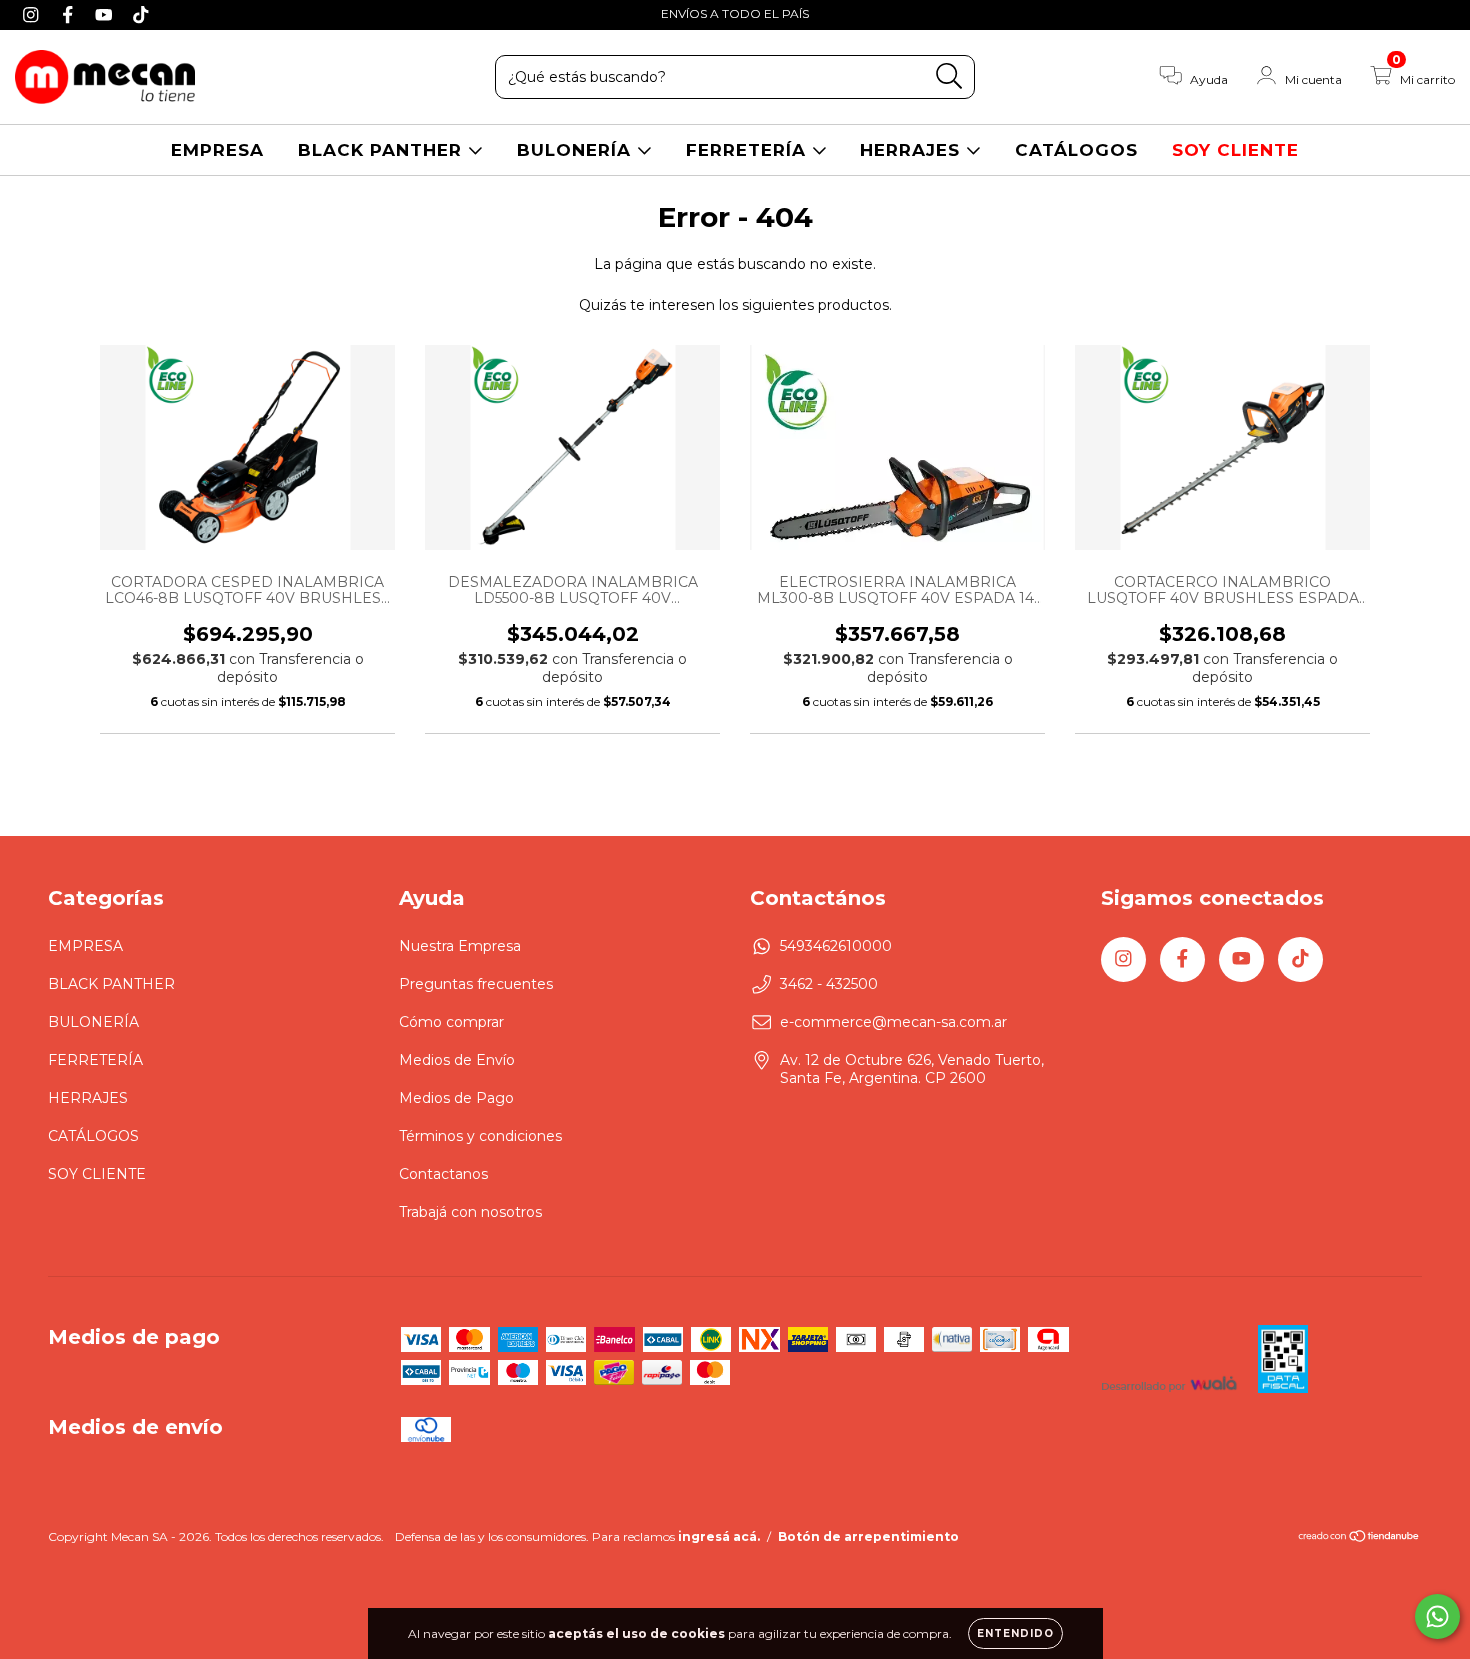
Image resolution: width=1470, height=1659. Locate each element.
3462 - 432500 (829, 984)
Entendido (1015, 1633)
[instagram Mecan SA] (33, 14)
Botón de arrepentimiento (868, 1536)
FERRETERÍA (749, 150)
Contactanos (443, 1174)
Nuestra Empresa (460, 946)
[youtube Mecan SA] (106, 14)
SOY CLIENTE (1235, 150)
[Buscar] (949, 76)
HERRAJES (913, 150)
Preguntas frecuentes (476, 984)
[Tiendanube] (1359, 1538)
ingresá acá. (719, 1536)
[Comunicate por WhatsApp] (1437, 1616)
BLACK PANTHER (383, 150)
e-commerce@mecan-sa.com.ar (893, 1022)
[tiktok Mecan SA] (141, 14)
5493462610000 (836, 946)
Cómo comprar (451, 1022)
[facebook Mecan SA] (70, 14)
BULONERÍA (577, 150)
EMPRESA (217, 150)
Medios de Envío (457, 1060)
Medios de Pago (456, 1098)
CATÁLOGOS (1076, 150)
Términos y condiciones (480, 1136)
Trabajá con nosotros (470, 1212)
